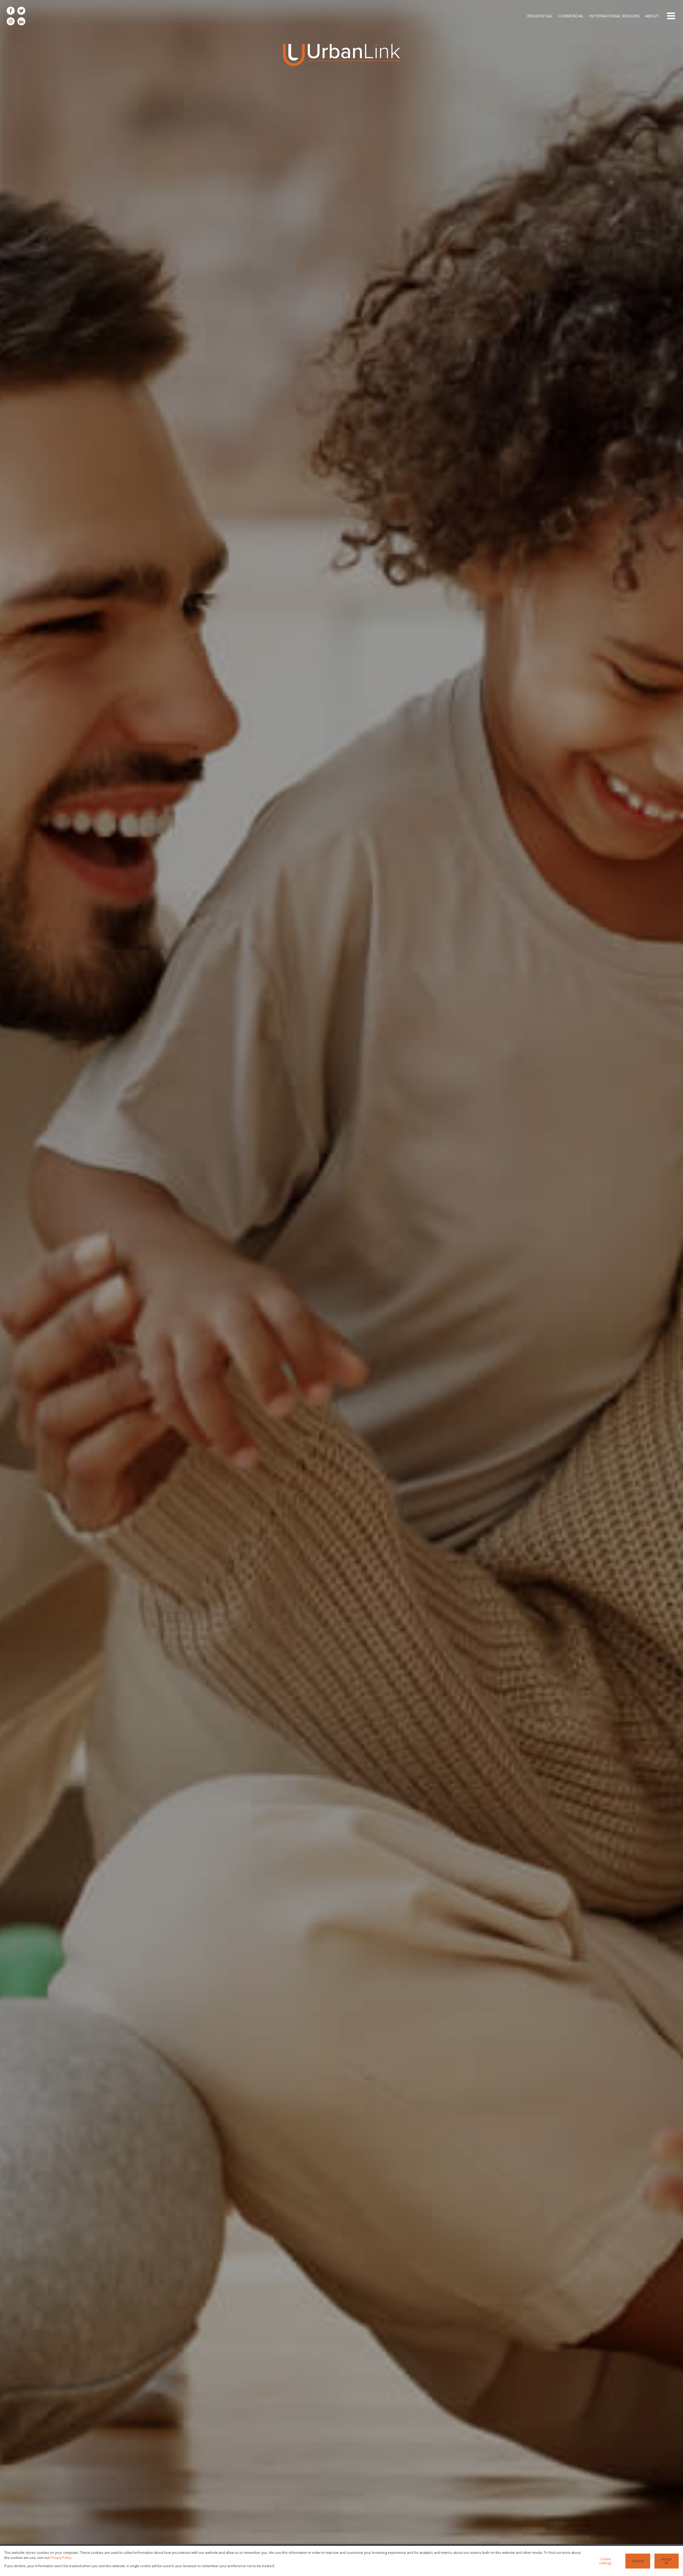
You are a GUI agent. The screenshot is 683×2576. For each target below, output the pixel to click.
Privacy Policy (61, 2558)
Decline (638, 2561)
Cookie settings (605, 2561)
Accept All (666, 2561)
